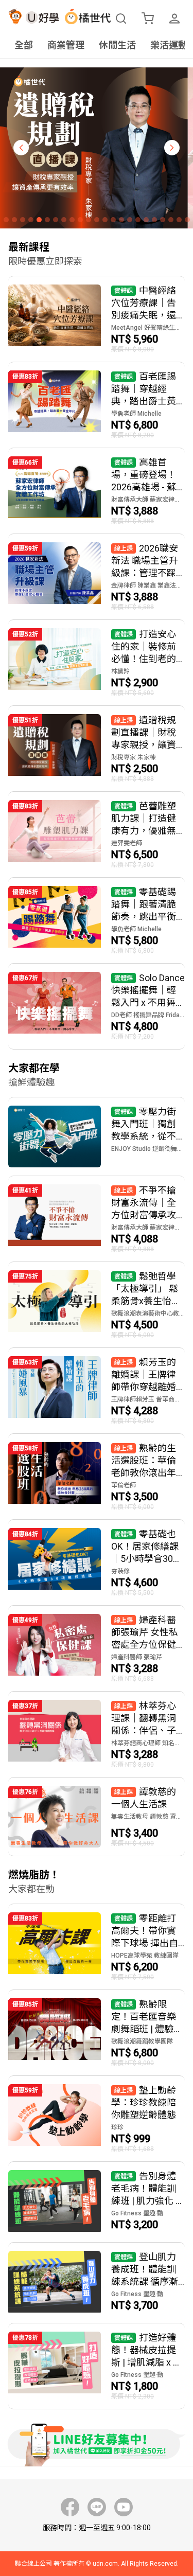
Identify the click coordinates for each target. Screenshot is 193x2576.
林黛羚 (120, 671)
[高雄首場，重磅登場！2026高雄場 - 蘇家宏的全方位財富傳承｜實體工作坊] (97, 491)
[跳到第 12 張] (97, 220)
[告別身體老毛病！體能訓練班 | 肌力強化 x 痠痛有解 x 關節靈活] (97, 2202)
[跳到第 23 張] (187, 220)
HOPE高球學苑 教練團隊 (145, 1956)
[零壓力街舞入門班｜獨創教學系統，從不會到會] (97, 1136)
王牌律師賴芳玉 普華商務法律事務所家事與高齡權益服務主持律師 (148, 1399)
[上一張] (21, 148)
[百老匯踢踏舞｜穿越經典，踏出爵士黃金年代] (97, 405)
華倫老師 (124, 1485)
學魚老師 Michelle (136, 414)
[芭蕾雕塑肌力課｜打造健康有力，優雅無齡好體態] (97, 834)
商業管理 (66, 45)
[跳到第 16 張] (130, 220)
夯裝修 (120, 1571)
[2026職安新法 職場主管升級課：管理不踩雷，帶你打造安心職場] (97, 577)
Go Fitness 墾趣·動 (137, 2213)
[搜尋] (121, 19)
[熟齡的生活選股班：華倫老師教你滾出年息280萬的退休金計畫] (97, 1477)
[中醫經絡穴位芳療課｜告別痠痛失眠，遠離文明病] (97, 319)
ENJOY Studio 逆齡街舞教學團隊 (148, 1149)
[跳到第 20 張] (163, 220)
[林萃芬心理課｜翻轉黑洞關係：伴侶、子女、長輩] (97, 1734)
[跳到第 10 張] (80, 220)
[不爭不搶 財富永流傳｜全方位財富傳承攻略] (97, 1219)
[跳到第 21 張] (171, 220)
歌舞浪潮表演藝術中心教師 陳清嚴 (148, 1313)
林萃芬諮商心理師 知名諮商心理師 (148, 1743)
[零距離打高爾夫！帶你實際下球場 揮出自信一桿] (97, 1947)
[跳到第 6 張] (47, 220)
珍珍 (117, 2127)
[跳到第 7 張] (56, 220)
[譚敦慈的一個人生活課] (97, 1817)
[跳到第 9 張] (72, 220)
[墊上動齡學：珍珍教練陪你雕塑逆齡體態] (97, 2119)
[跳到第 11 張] (89, 220)
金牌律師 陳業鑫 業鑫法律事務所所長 (148, 585)
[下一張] (172, 148)
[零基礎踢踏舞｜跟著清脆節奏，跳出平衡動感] (97, 920)
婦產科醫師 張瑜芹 (137, 1657)
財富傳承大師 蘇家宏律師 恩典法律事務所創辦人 (148, 500)
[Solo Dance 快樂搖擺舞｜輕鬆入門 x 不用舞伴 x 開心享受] (97, 1006)
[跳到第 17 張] (138, 220)
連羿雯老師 (127, 843)
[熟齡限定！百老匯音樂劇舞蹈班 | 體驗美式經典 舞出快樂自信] (97, 2033)
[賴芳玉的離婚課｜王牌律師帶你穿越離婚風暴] (97, 1391)
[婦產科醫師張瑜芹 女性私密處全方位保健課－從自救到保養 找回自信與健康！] (97, 1648)
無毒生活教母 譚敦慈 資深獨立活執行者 (148, 1817)
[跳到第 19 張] (154, 220)
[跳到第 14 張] (113, 220)
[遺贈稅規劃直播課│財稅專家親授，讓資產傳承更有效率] (97, 749)
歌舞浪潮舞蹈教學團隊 (142, 2041)
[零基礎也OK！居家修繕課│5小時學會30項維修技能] (97, 1562)
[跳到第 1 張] (6, 220)
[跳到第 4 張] (31, 220)
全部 (24, 45)
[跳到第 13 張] (105, 220)
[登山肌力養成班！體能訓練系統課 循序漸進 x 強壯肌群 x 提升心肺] (97, 2283)
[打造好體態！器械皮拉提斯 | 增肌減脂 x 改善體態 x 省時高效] (97, 2366)
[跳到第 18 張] (146, 220)
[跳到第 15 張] (121, 220)
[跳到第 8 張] (64, 220)
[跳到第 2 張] (14, 220)
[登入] (174, 19)
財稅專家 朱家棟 (134, 757)
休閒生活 (117, 45)
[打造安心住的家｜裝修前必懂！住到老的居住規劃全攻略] (97, 663)
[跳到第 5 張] (39, 220)
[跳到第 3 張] (23, 220)
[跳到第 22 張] (179, 220)
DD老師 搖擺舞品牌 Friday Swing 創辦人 (148, 1015)
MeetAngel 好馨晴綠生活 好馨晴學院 (148, 328)
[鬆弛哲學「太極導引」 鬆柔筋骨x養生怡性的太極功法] (97, 1305)
